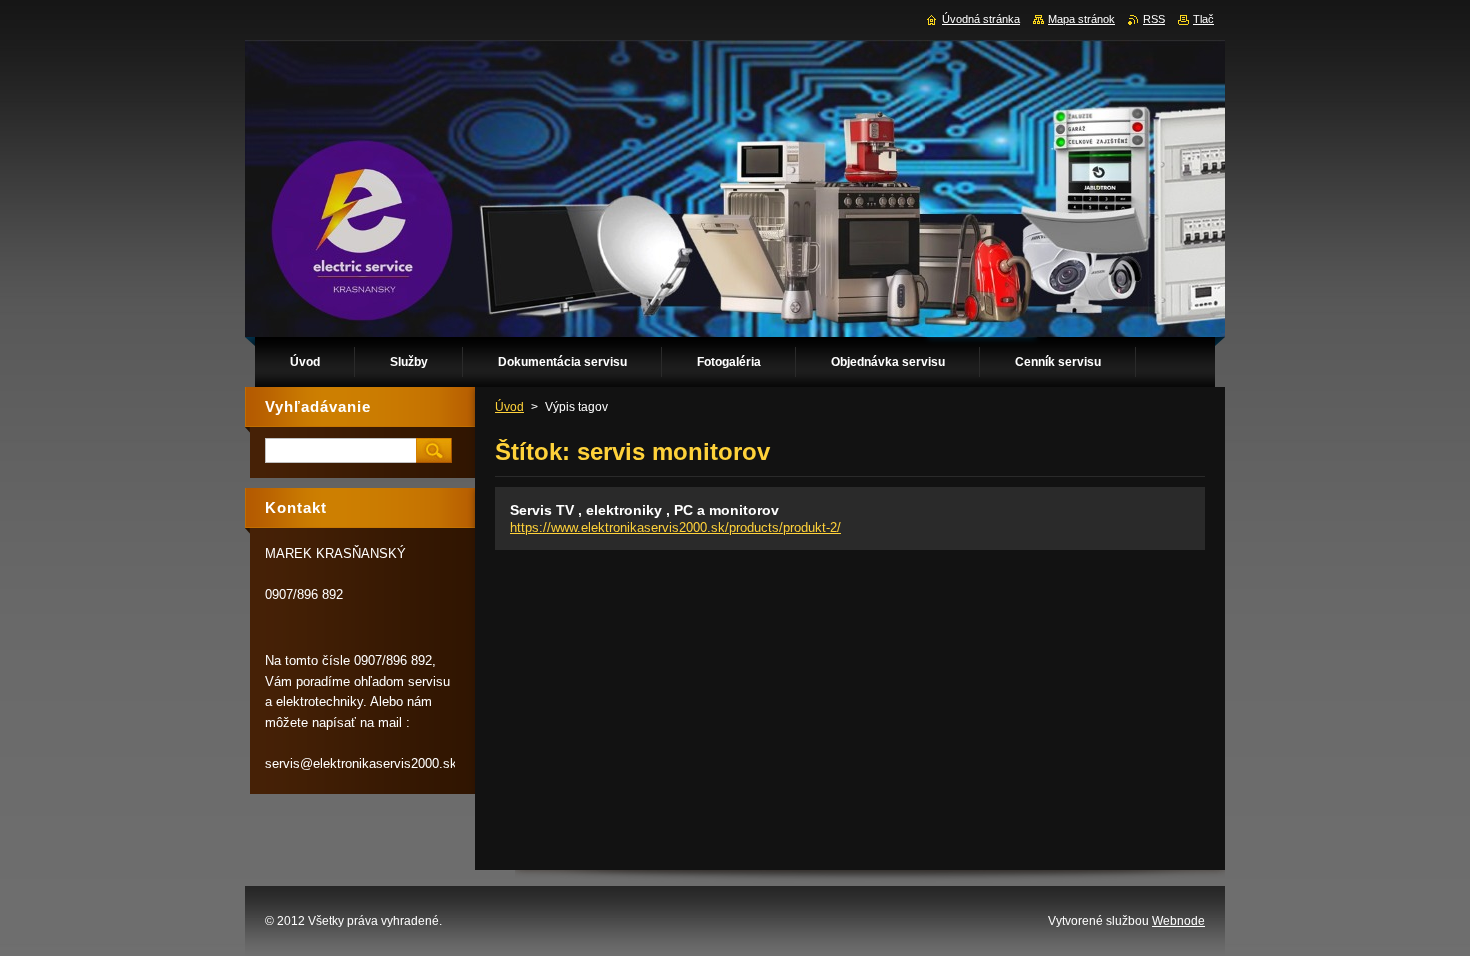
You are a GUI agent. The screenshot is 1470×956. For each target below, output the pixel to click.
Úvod (509, 407)
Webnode (1178, 921)
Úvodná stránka (981, 19)
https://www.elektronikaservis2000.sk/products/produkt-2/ (675, 527)
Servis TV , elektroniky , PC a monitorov (644, 510)
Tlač (1203, 19)
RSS (1154, 19)
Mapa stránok (1081, 19)
